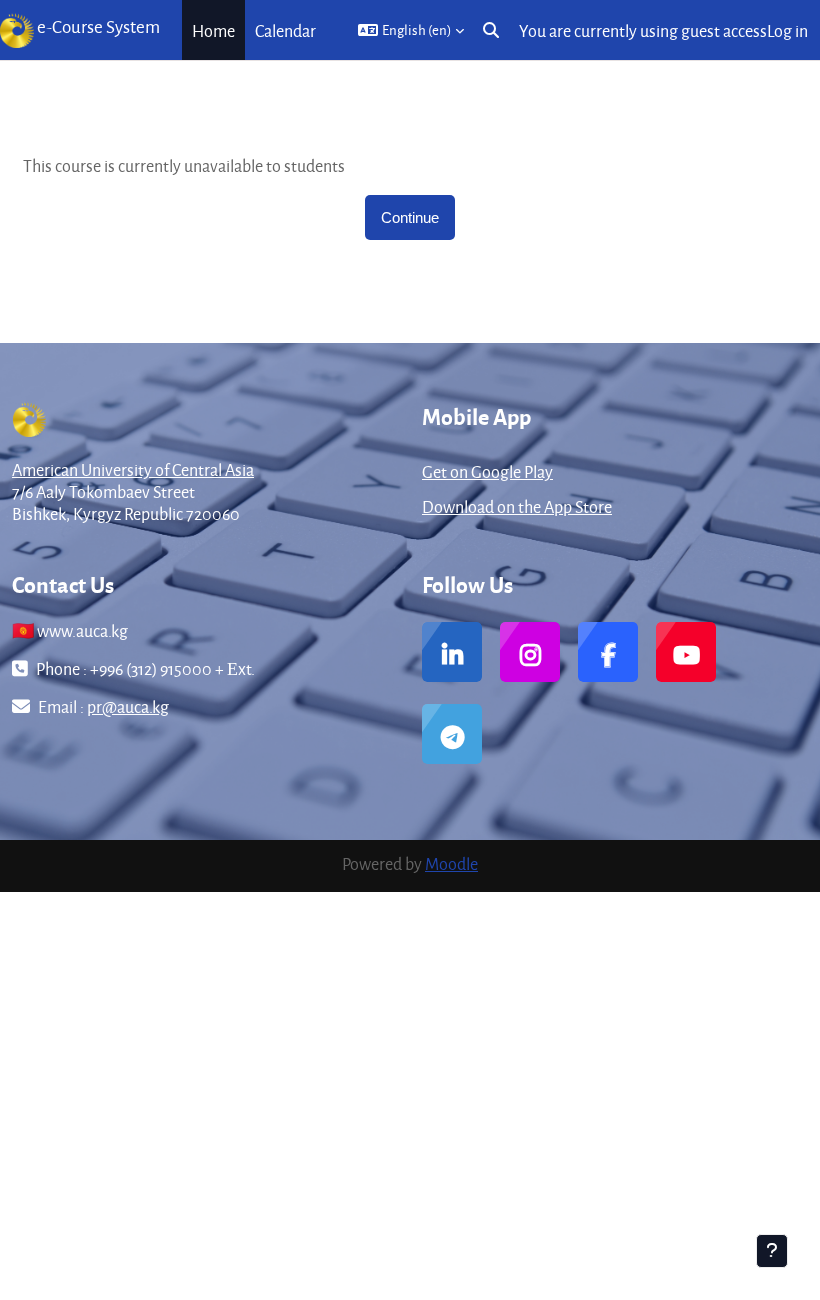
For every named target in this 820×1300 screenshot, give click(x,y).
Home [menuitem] (213, 30)
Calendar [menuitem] (285, 30)
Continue (410, 217)
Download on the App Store (517, 506)
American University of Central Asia (133, 469)
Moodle (451, 863)
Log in (787, 30)
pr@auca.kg (128, 706)
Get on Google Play (487, 471)
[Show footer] (772, 1251)
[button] (411, 30)
